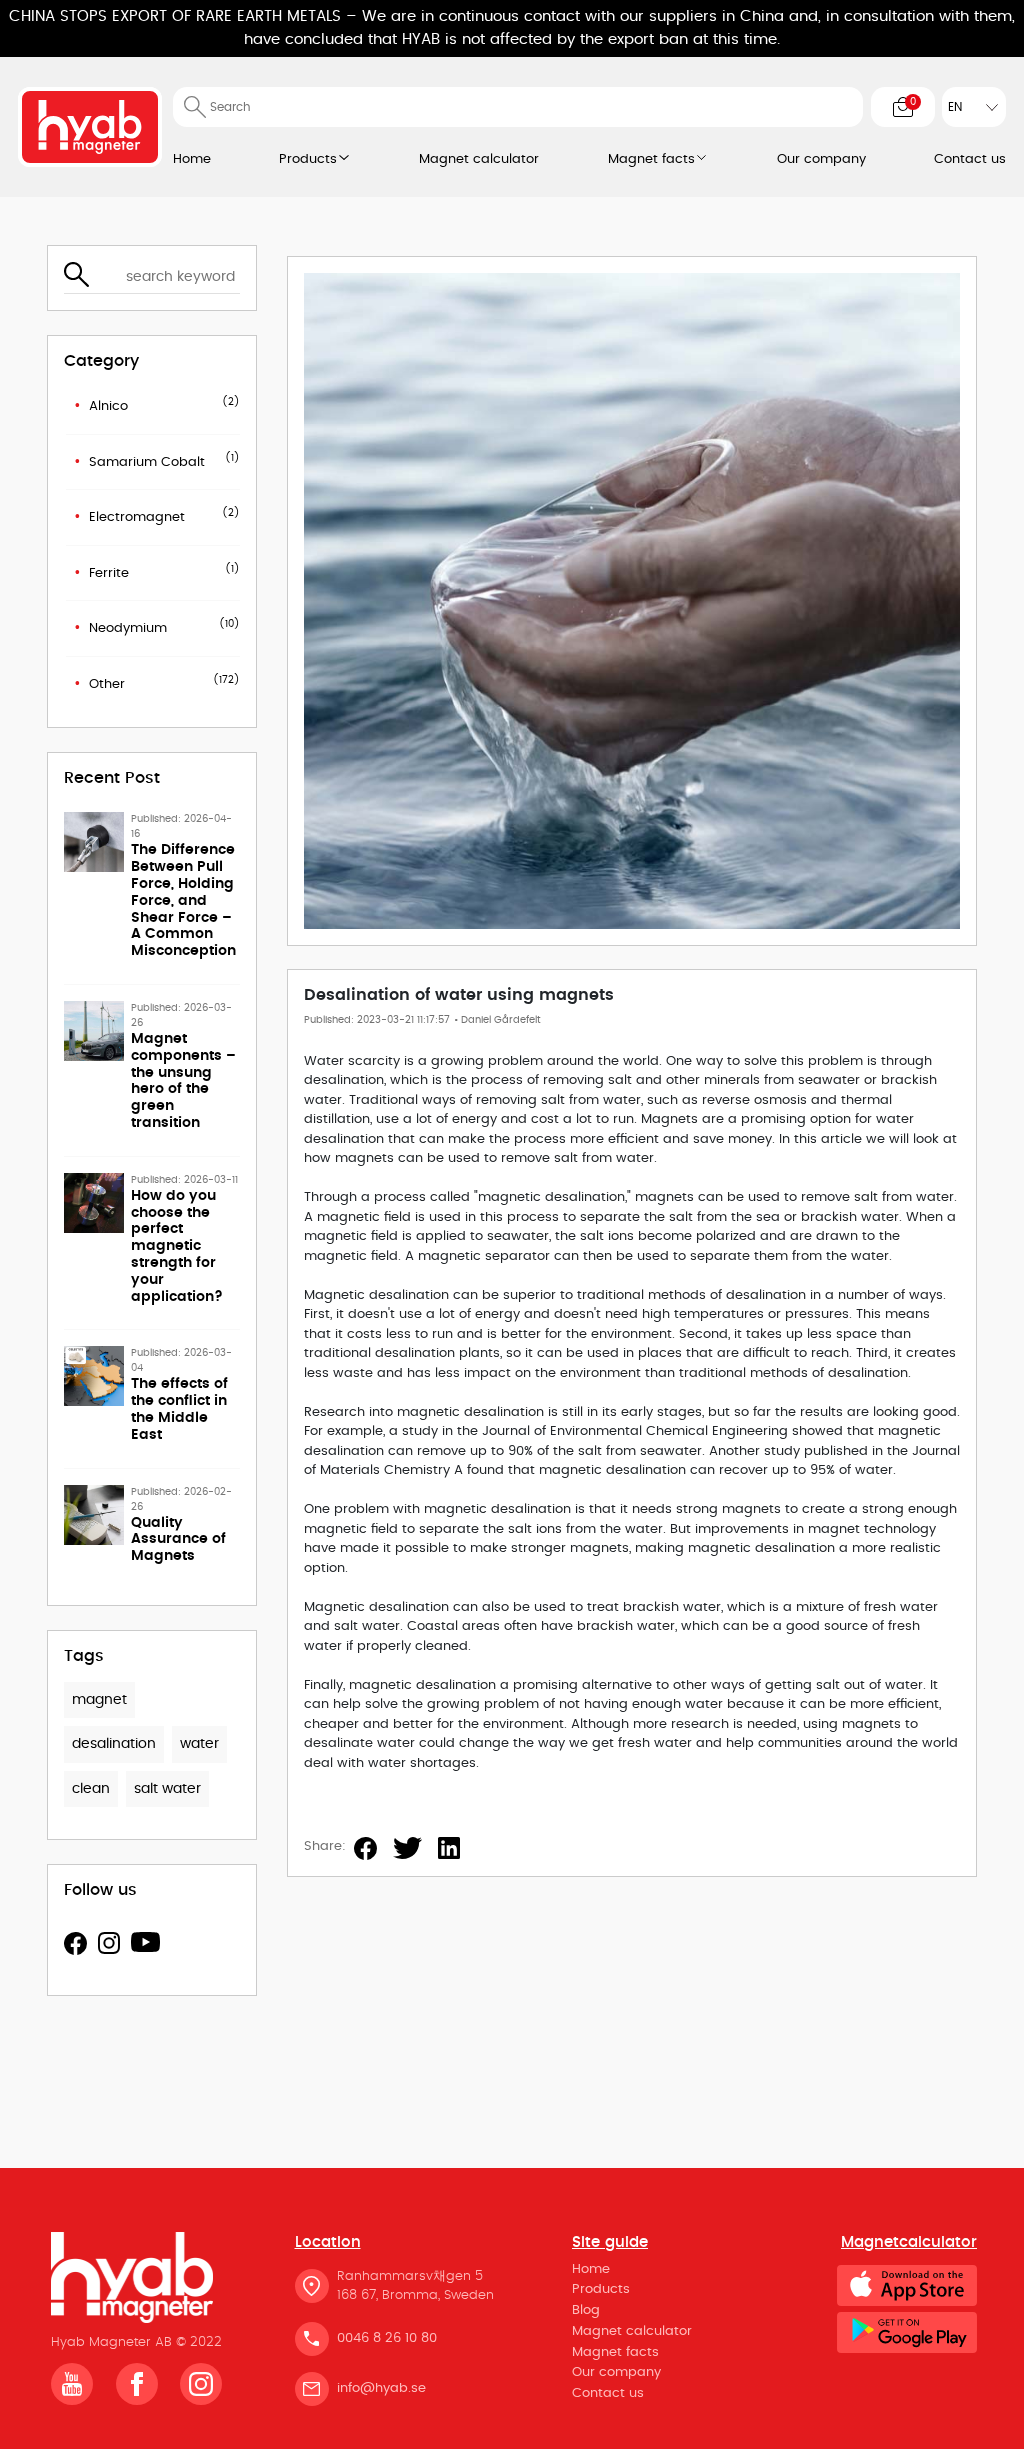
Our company (821, 159)
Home (192, 159)
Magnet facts (651, 159)
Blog (586, 2310)
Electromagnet (137, 517)
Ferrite (109, 573)
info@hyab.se (381, 2388)
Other (107, 684)
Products (308, 159)
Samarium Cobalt (147, 462)
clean (91, 1789)
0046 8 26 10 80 (387, 2338)
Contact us (970, 159)
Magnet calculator (479, 159)
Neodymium (128, 628)
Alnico (108, 406)
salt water (167, 1789)
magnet (99, 1700)
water (199, 1744)
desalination (114, 1744)
